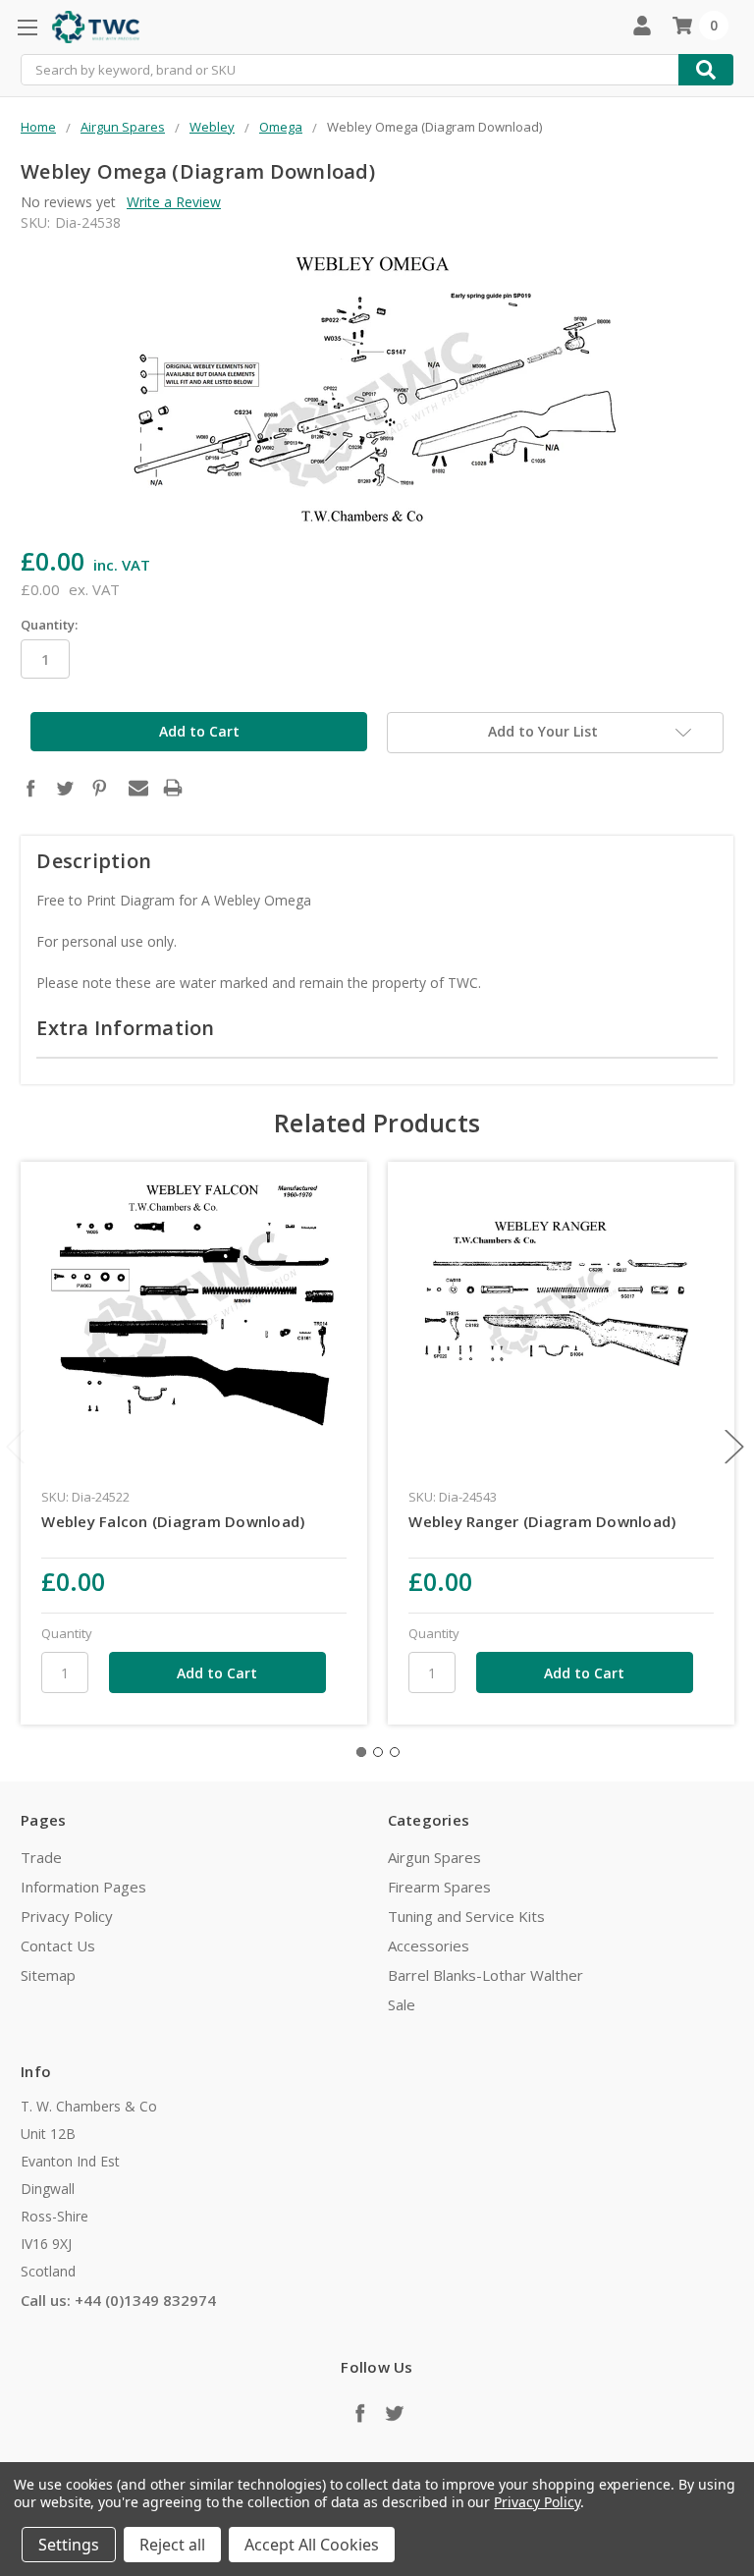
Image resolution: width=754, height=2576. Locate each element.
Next (734, 1447)
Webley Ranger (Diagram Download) (542, 1521)
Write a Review (174, 202)
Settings (69, 2545)
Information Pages (83, 1887)
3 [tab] (395, 1752)
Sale (402, 2004)
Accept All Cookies (312, 2545)
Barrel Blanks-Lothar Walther (485, 1975)
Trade (41, 1857)
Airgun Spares (434, 1857)
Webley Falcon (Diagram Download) (173, 1521)
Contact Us (58, 1946)
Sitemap (48, 1975)
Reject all (172, 2545)
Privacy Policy (67, 1916)
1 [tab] (361, 1752)
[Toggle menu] (27, 27)
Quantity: (49, 625)
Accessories (429, 1946)
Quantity (67, 1633)
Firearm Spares (439, 1887)
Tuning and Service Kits (466, 1916)
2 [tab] (378, 1752)
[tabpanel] (194, 1443)
